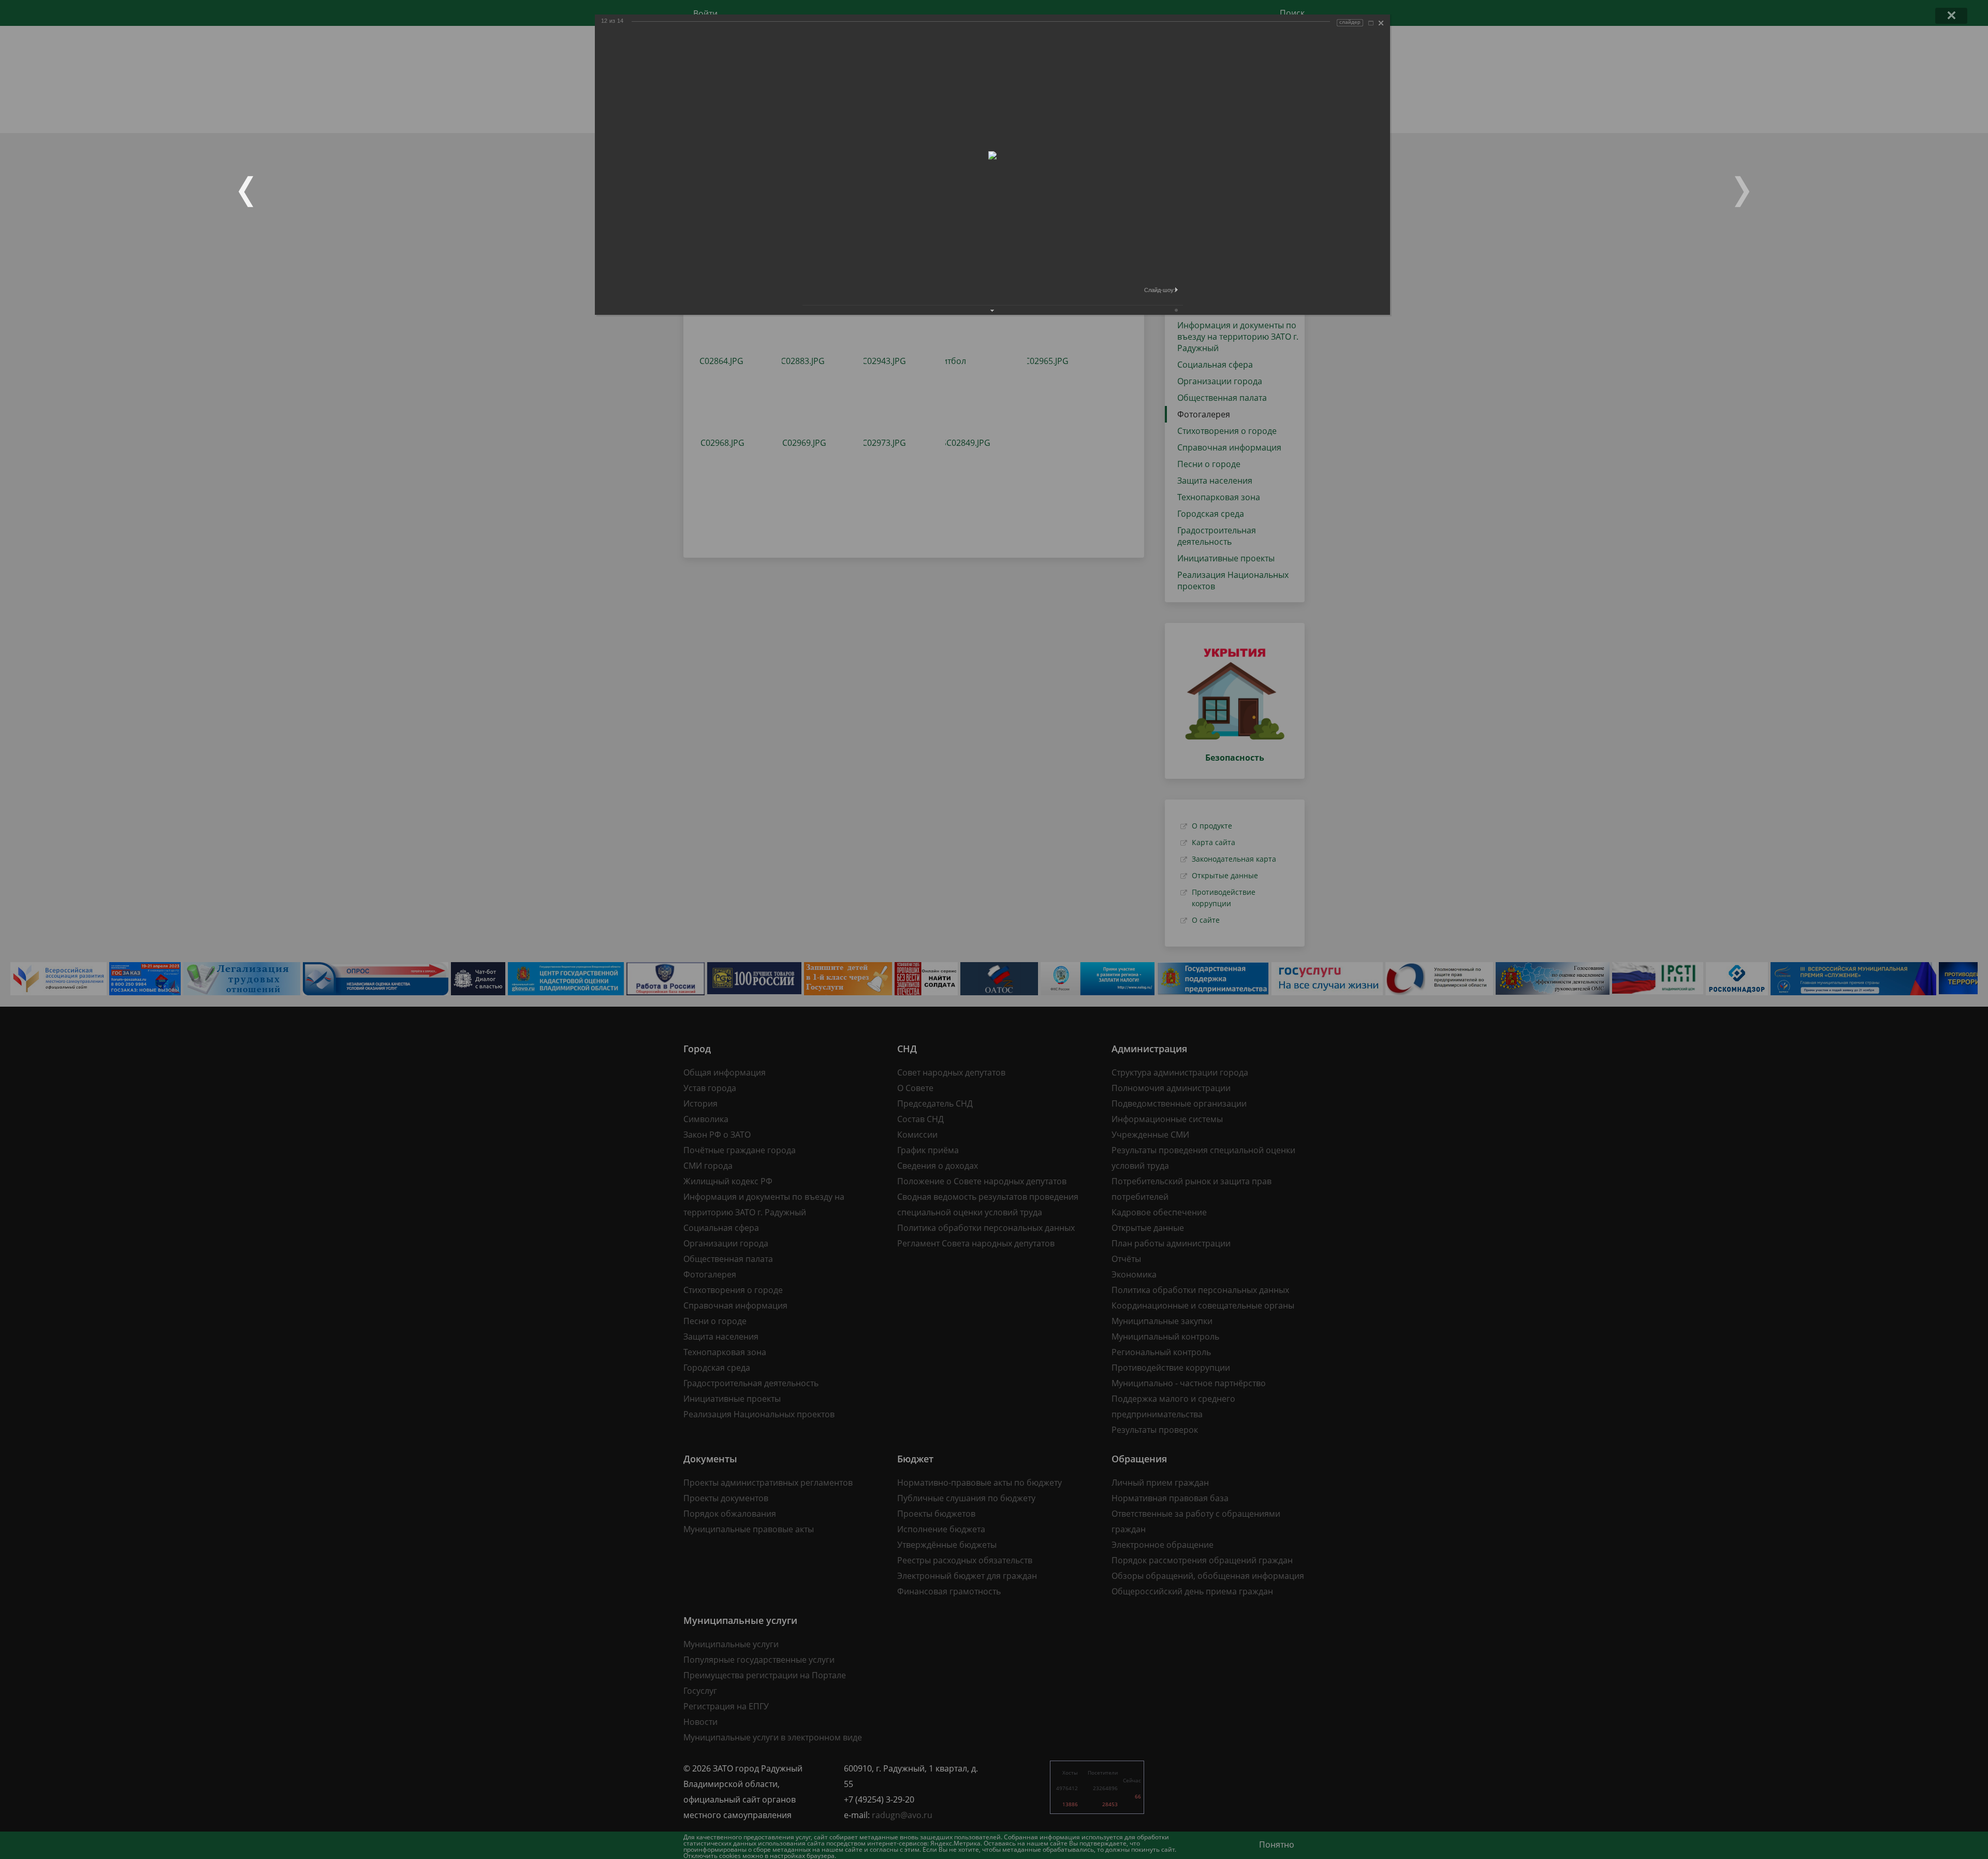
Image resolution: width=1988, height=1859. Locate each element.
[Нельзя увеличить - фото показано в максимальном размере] (1371, 23)
